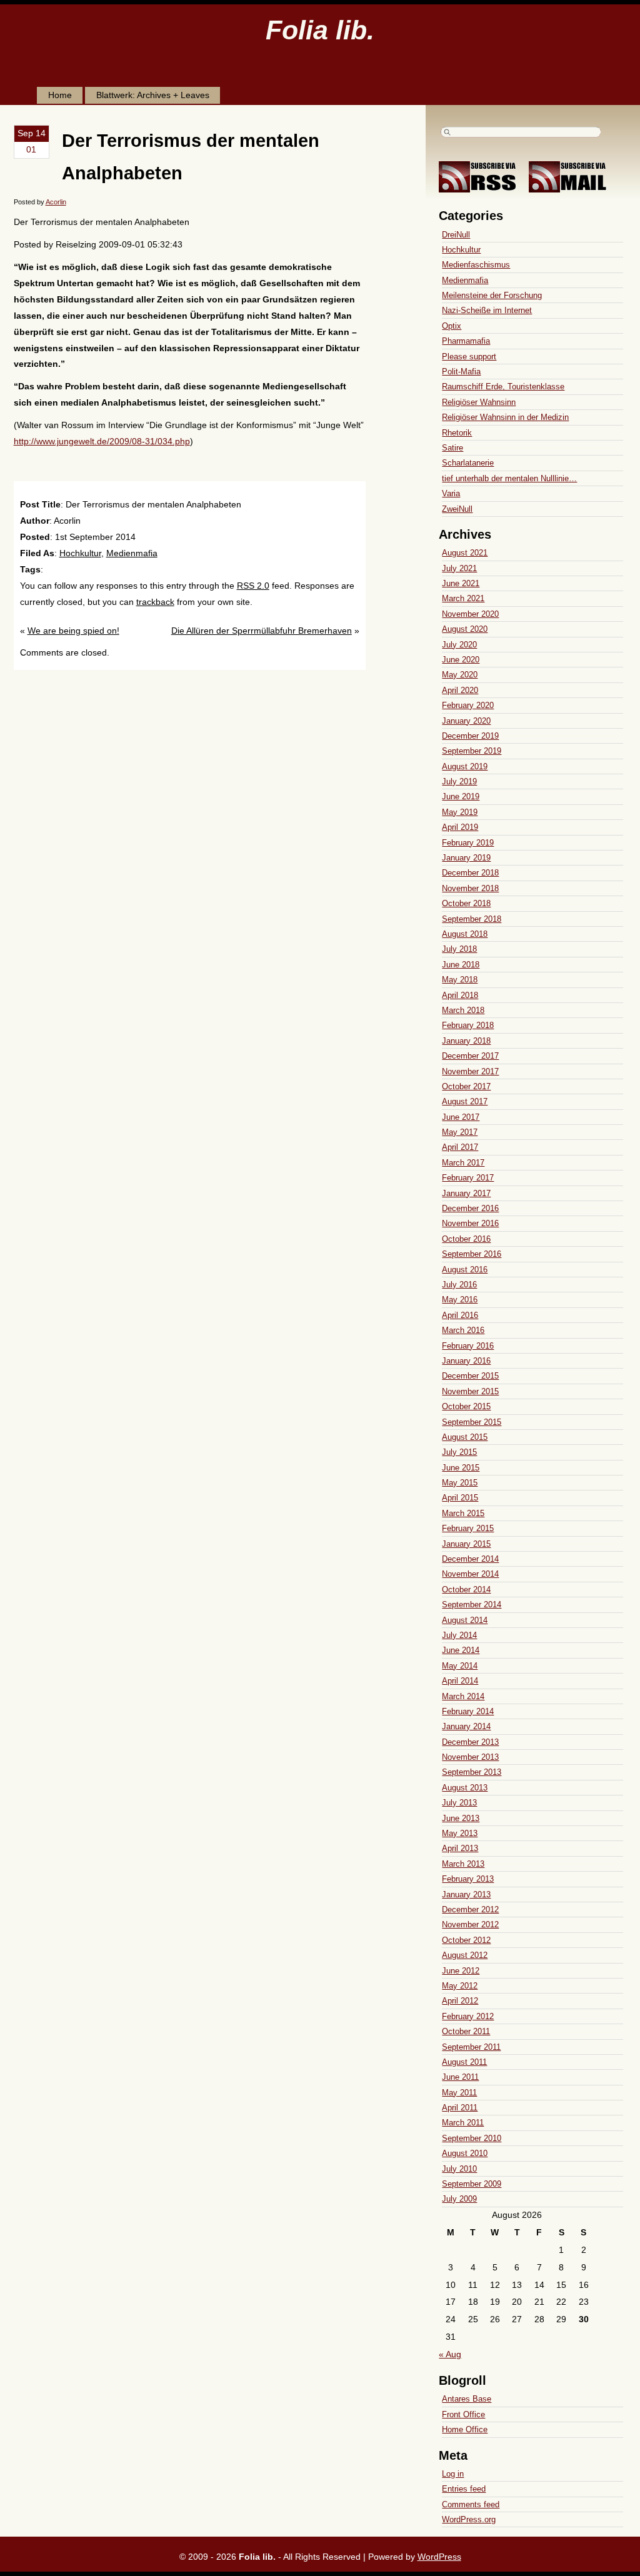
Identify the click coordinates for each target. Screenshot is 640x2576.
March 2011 (463, 2123)
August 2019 (465, 766)
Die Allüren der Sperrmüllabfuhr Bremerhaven (262, 631)
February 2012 (468, 2016)
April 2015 (460, 1498)
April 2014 (460, 1681)
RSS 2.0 (253, 586)
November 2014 (470, 1574)
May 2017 (460, 1132)
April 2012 (460, 2001)
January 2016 (466, 1361)
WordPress (439, 2557)
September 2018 (472, 919)
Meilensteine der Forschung (492, 295)
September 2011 (471, 2047)
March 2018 (463, 1010)
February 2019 (468, 843)
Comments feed (471, 2504)
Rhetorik (457, 433)
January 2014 (466, 1726)
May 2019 (460, 812)
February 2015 (468, 1528)
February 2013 (468, 1879)
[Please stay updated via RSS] (482, 189)
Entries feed (464, 2489)
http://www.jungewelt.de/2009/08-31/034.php (102, 441)
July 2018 (459, 949)
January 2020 (466, 721)
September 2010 (472, 2138)
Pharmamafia (466, 341)
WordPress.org (469, 2519)
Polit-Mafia (461, 372)
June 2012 (461, 1971)
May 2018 (460, 980)
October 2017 (466, 1086)
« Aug (450, 2354)
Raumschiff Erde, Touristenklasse (503, 387)
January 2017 (466, 1193)
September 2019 (472, 751)
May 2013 (460, 1833)
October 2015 (466, 1406)
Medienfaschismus (476, 265)
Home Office (465, 2429)
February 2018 (468, 1025)
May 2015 (460, 1483)
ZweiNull (457, 509)
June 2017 (461, 1117)
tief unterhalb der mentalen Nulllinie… (509, 478)
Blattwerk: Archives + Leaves (153, 95)
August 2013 (465, 1788)
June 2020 (461, 660)
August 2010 (465, 2153)
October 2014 (466, 1590)
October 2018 (466, 903)
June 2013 (461, 1818)
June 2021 (461, 583)
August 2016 (465, 1270)
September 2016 (472, 1254)
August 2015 (465, 1437)
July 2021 (459, 568)
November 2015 (470, 1391)
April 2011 (460, 2108)
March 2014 (463, 1696)
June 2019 (461, 796)
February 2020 (468, 705)
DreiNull (456, 235)
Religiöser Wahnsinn (479, 402)
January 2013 (466, 1895)
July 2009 (459, 2199)
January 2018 (466, 1041)
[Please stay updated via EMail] (572, 189)
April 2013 (460, 1848)
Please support (469, 357)
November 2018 (470, 888)
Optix (452, 326)
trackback (155, 602)
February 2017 (468, 1178)
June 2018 (461, 965)
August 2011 (464, 2062)
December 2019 (470, 736)
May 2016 (460, 1300)
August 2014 (465, 1620)
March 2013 (463, 1864)
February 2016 (468, 1346)
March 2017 (463, 1163)
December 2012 (470, 1910)
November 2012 (470, 1925)
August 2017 (465, 1101)
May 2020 (460, 675)
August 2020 (465, 629)
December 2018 (470, 873)
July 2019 (459, 781)
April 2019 (460, 827)
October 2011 (466, 2031)
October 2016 (466, 1239)
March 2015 (463, 1513)
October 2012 (466, 1940)
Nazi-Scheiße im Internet (487, 310)
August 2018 (465, 934)
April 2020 (460, 690)
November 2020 (470, 614)
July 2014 (459, 1635)
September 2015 (472, 1422)
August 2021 (465, 553)
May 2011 (459, 2093)
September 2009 (472, 2184)
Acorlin (56, 202)
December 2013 (470, 1742)
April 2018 (460, 995)
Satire (452, 448)
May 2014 (460, 1666)
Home (60, 95)
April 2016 (460, 1315)
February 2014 (468, 1711)
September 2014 (472, 1605)
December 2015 (470, 1376)
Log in (453, 2474)
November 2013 (470, 1757)
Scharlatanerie (468, 463)
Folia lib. (320, 30)
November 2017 (470, 1071)
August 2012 (465, 1955)
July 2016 (459, 1285)
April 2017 (460, 1147)
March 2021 (463, 598)
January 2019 (466, 858)
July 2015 (459, 1452)
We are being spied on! (73, 631)
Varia (451, 493)
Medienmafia (132, 553)
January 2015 (466, 1544)
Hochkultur (80, 553)
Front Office (463, 2414)
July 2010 (459, 2169)
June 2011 (460, 2077)
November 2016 (470, 1223)
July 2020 (459, 645)
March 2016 (463, 1330)
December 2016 (470, 1208)
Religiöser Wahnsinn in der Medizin (505, 417)
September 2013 (472, 1772)
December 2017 (470, 1056)
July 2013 (459, 1803)
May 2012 (460, 1986)
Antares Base (467, 2399)
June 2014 (461, 1650)
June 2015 (461, 1468)
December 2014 (470, 1559)
